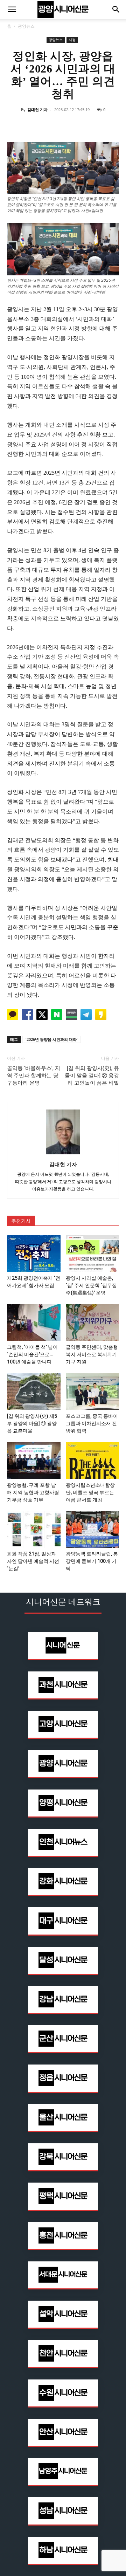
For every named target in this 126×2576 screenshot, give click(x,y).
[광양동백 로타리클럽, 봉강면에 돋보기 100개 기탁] (93, 1530)
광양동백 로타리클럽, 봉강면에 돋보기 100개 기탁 (92, 1561)
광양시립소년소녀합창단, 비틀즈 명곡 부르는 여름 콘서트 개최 (90, 1492)
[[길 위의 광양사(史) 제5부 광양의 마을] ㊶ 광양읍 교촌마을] (34, 1392)
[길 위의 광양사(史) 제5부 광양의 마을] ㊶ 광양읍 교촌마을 (32, 1423)
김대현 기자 (37, 109)
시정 (72, 40)
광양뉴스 (26, 26)
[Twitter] (47, 125)
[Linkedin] (63, 125)
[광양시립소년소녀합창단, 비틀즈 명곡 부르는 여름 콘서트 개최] (93, 1461)
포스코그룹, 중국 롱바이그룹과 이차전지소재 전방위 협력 (92, 1423)
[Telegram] (79, 125)
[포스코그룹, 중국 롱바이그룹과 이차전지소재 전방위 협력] (93, 1392)
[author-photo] (63, 1155)
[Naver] (15, 125)
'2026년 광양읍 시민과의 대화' (52, 1039)
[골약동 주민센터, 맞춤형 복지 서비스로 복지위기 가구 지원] (93, 1323)
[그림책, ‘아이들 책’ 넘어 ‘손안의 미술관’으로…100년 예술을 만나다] (34, 1323)
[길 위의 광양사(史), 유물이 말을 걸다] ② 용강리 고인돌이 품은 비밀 (92, 1076)
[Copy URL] (95, 125)
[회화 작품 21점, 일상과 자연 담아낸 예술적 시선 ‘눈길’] (34, 1530)
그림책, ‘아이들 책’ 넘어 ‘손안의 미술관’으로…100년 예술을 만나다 (32, 1354)
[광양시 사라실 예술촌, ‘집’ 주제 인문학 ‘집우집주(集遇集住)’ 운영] (93, 1254)
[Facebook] (31, 125)
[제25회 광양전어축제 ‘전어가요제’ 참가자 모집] (34, 1254)
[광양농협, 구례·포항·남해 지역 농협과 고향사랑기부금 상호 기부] (34, 1461)
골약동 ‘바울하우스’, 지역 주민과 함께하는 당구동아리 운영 (34, 1076)
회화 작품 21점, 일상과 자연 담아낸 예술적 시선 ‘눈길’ (33, 1561)
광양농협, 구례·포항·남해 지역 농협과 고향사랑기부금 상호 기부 (33, 1492)
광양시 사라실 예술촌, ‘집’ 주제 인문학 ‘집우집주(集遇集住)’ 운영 (91, 1285)
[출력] (111, 125)
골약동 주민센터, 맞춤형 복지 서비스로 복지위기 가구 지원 (92, 1354)
